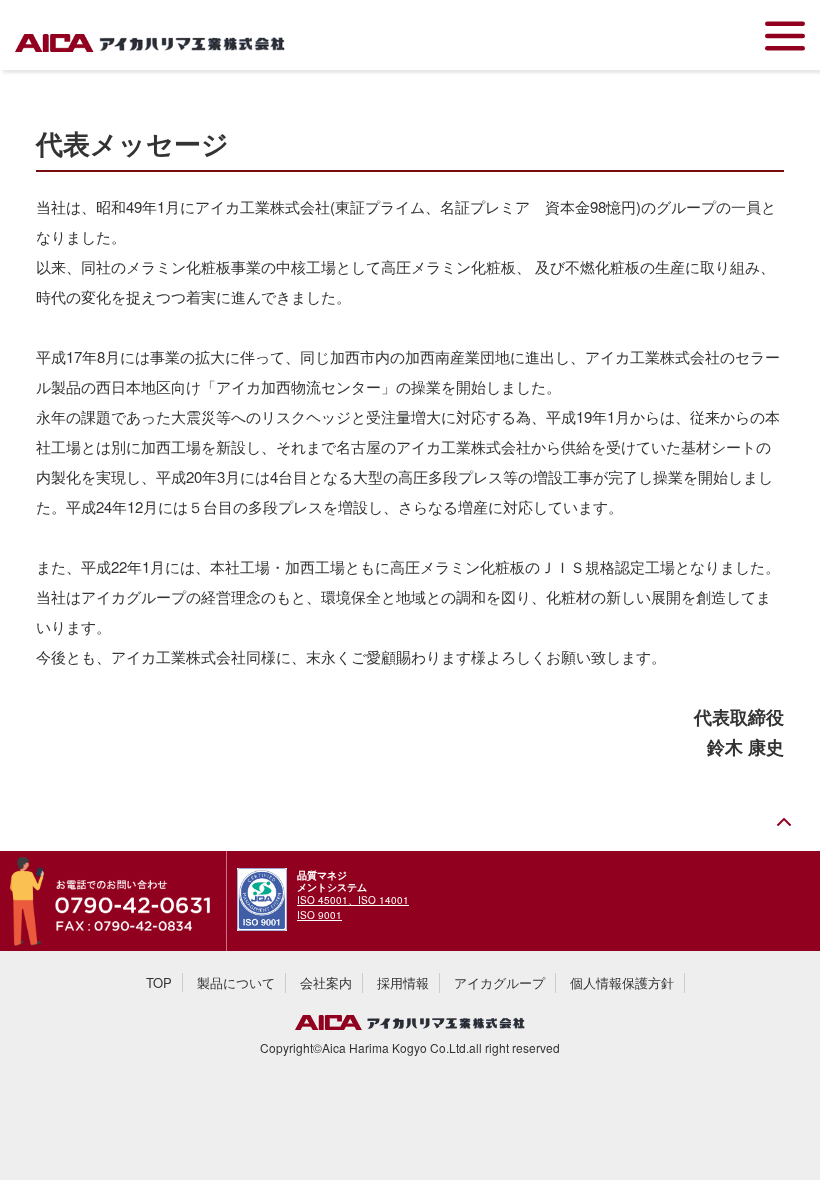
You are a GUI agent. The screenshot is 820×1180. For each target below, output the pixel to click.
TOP (159, 982)
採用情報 (403, 982)
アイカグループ (499, 982)
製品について (236, 982)
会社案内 (326, 982)
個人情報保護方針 (622, 982)
